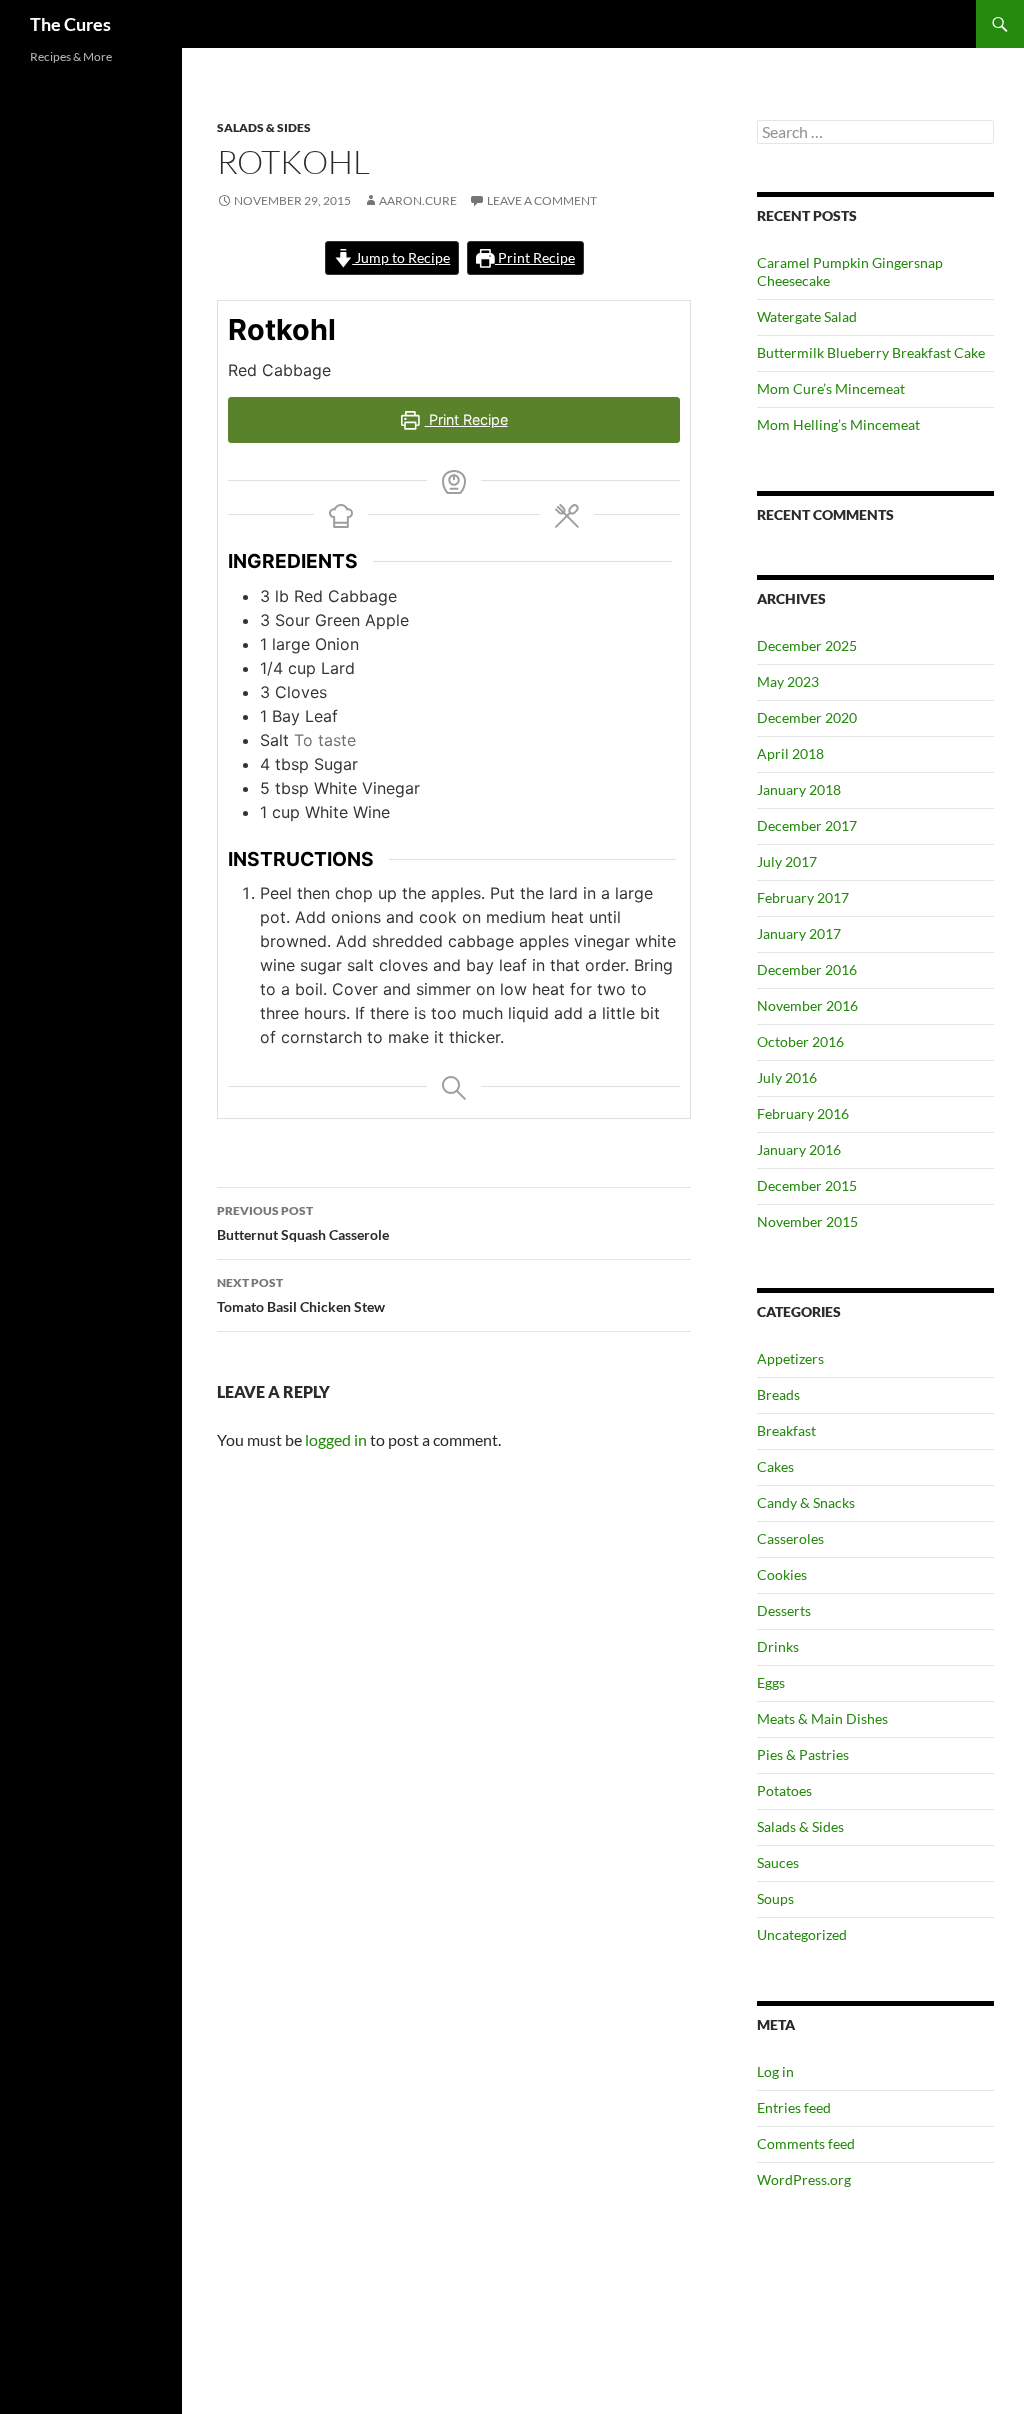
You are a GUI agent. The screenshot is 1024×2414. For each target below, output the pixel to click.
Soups (775, 1898)
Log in (775, 2071)
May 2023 (788, 681)
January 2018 (799, 789)
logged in (336, 1439)
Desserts (784, 1610)
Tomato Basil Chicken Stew (301, 1295)
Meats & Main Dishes (822, 1718)
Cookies (782, 1574)
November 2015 (807, 1221)
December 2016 (807, 969)
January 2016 (799, 1149)
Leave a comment (542, 200)
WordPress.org (804, 2179)
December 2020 (807, 717)
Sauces (778, 1862)
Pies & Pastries (803, 1754)
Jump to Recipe (401, 257)
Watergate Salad (807, 316)
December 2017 (807, 825)
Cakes (775, 1466)
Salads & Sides (264, 127)
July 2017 (787, 861)
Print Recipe (535, 257)
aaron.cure (418, 200)
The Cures (70, 24)
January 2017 (799, 933)
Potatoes (784, 1790)
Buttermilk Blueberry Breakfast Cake (871, 352)
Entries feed (794, 2107)
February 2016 (803, 1113)
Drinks (778, 1646)
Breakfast (786, 1430)
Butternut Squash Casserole (303, 1223)
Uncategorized (802, 1934)
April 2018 (790, 753)
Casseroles (790, 1538)
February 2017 (803, 897)
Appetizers (790, 1358)
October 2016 (800, 1041)
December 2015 (807, 1185)
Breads (778, 1394)
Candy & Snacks (806, 1502)
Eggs (771, 1682)
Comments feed (806, 2143)
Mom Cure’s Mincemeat (831, 388)
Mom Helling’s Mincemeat (838, 424)
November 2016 (807, 1005)
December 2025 (807, 645)
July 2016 (787, 1077)
